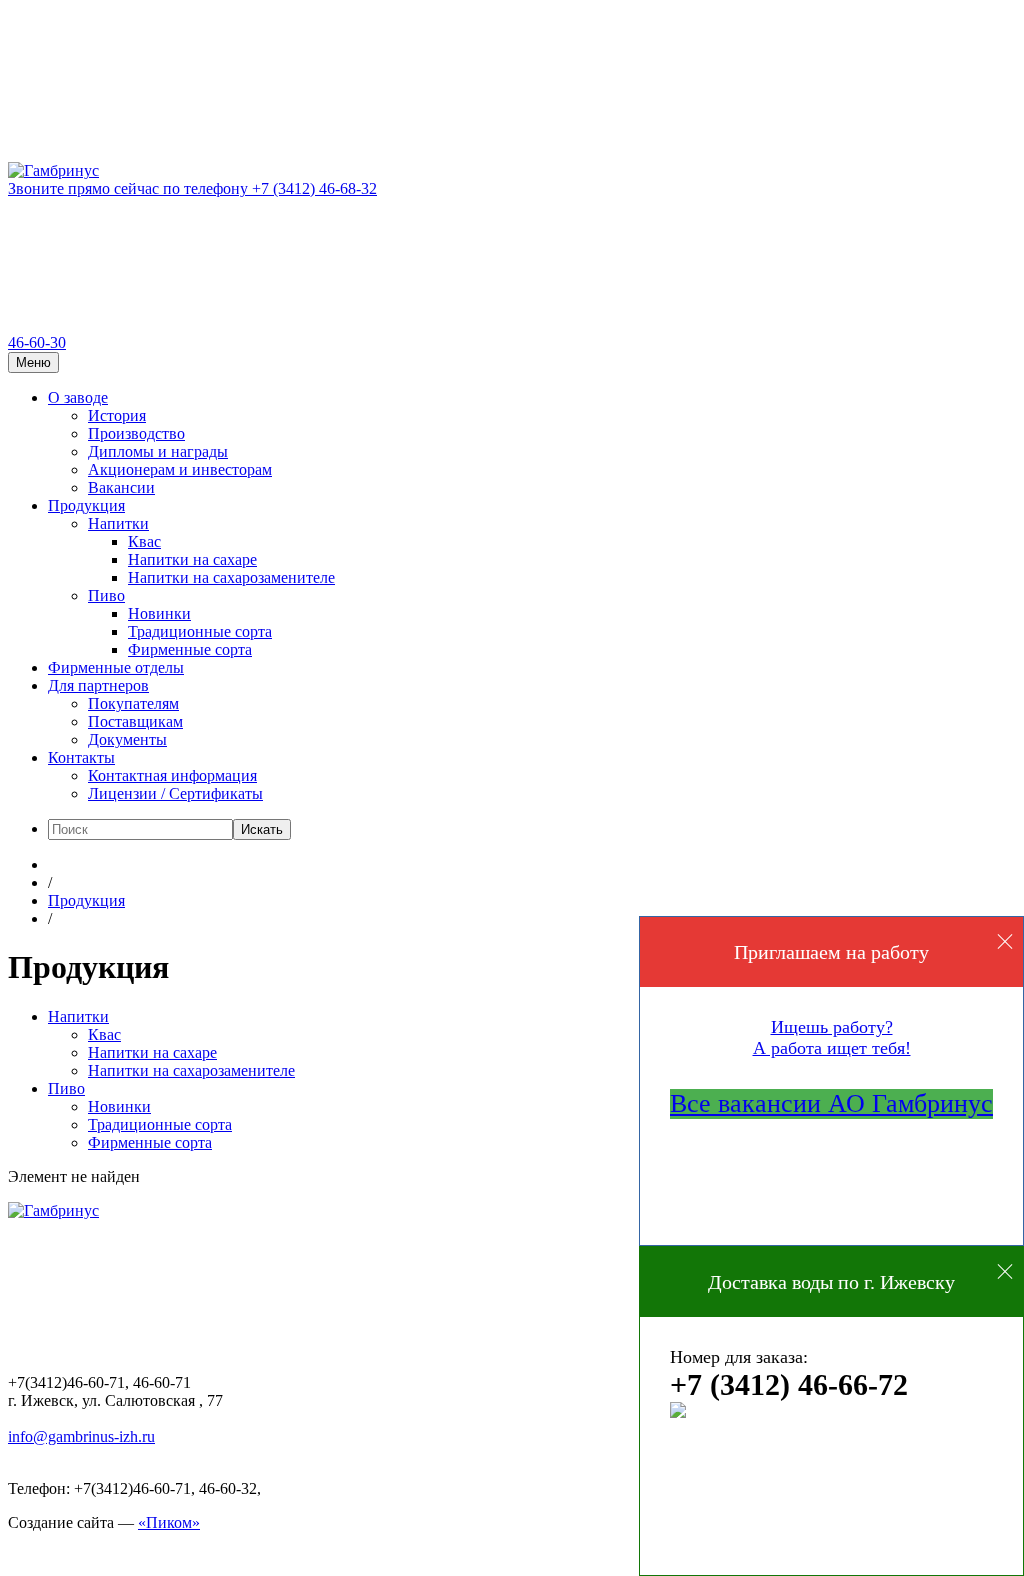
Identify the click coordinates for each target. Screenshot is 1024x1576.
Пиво (106, 595)
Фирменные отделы (116, 667)
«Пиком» (169, 1522)
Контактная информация (172, 775)
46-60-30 (37, 342)
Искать (262, 829)
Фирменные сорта (190, 649)
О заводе (78, 397)
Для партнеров (98, 685)
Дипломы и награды (158, 451)
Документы (127, 739)
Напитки (118, 523)
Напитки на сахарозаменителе (231, 577)
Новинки (159, 613)
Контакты (81, 757)
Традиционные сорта (200, 631)
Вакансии (121, 487)
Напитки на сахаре (192, 559)
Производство (136, 433)
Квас (144, 541)
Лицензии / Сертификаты (175, 793)
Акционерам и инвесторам (180, 469)
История (117, 415)
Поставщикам (135, 721)
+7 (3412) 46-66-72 (789, 1384)
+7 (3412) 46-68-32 (192, 188)
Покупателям (133, 703)
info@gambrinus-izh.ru (81, 1436)
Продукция (86, 505)
